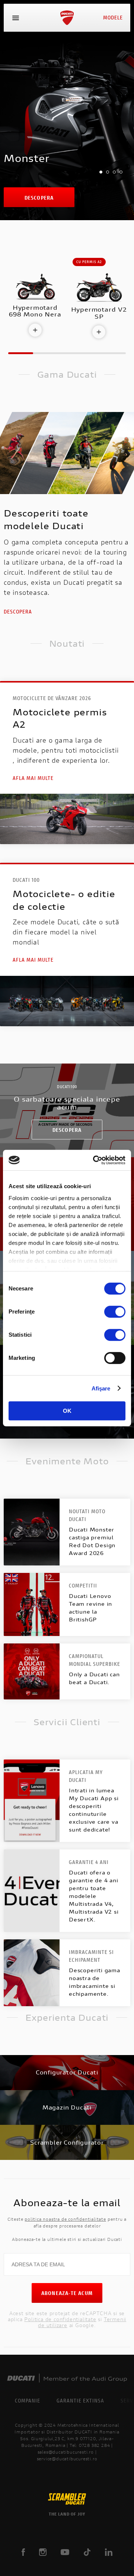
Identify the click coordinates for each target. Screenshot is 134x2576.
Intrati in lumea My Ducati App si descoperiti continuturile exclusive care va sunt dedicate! (94, 1810)
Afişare (101, 1388)
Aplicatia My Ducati (86, 1776)
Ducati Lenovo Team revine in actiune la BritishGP (90, 1608)
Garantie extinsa (80, 2400)
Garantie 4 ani (89, 1862)
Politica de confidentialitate (60, 2319)
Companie (28, 2400)
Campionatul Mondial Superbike (95, 1660)
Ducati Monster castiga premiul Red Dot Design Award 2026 (92, 1541)
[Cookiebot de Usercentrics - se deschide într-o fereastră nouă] (95, 1160)
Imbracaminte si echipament (91, 1956)
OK (67, 1411)
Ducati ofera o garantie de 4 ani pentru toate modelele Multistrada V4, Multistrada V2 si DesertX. (94, 1896)
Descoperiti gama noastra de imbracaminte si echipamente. (95, 1982)
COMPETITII (83, 1585)
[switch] (115, 1312)
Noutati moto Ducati (87, 1515)
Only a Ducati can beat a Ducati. (94, 1678)
